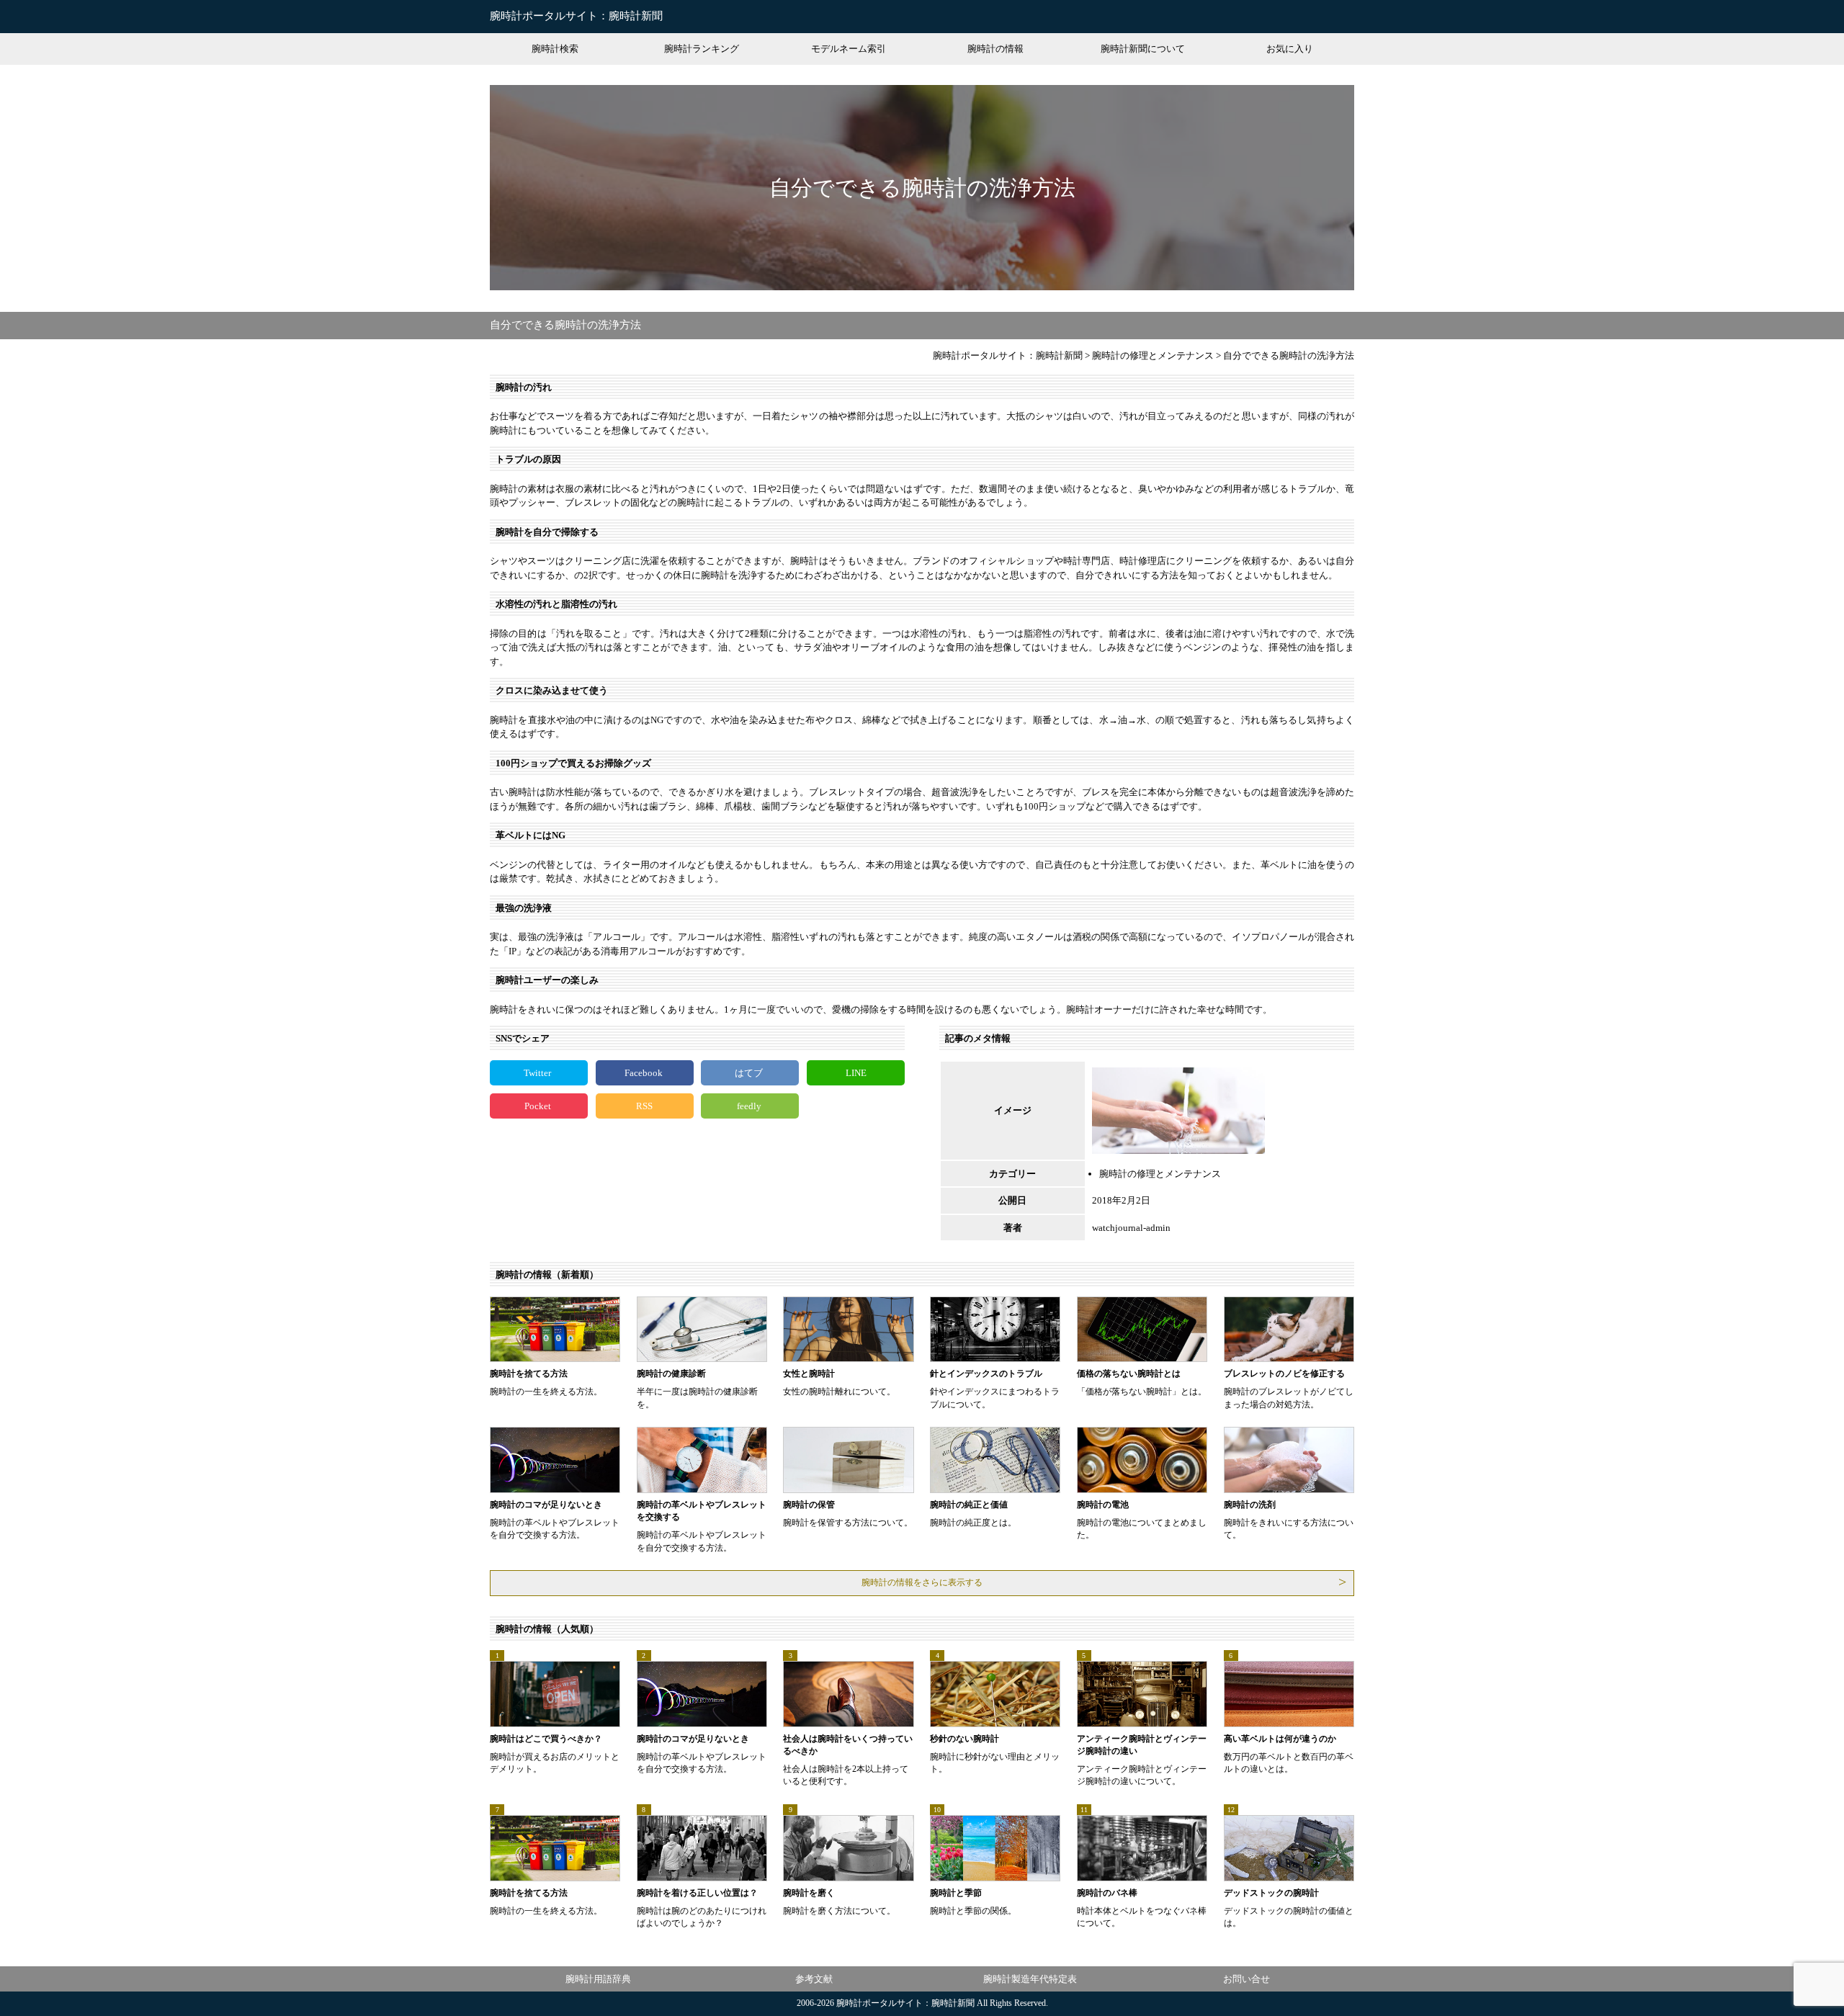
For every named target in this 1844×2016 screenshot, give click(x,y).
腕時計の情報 (995, 49)
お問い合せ (1247, 1979)
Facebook (645, 1073)
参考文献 (814, 1979)
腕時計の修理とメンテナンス (1160, 1174)
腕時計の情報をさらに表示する (922, 1582)
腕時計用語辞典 (598, 1979)
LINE (856, 1073)
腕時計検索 (555, 49)
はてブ (750, 1073)
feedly (750, 1106)
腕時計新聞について (1143, 49)
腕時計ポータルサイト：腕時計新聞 (576, 16)
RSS (644, 1106)
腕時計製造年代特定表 (1030, 1979)
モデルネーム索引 (849, 49)
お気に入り (1290, 49)
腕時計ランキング (702, 49)
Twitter (538, 1073)
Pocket (539, 1106)
